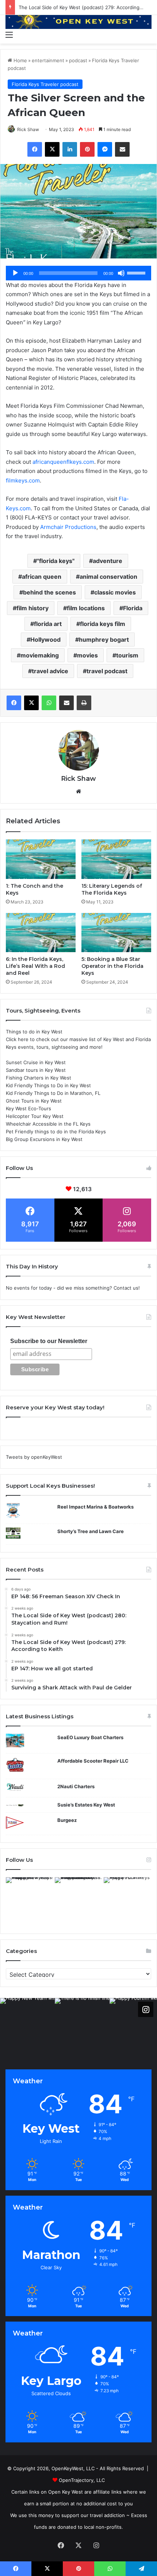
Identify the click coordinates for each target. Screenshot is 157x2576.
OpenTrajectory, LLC (82, 2480)
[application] (78, 273)
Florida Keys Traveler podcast (45, 84)
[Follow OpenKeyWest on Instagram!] (146, 2009)
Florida (133, 608)
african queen (42, 577)
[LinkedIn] (70, 149)
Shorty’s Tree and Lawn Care (91, 1531)
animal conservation (108, 577)
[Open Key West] (78, 21)
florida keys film (103, 624)
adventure (108, 561)
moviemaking (40, 655)
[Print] (84, 703)
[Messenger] (105, 149)
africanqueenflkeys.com (63, 462)
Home (20, 60)
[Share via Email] (122, 149)
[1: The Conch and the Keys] (41, 859)
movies (87, 655)
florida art (48, 624)
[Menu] (9, 34)
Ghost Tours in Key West (34, 1101)
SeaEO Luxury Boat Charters (90, 1737)
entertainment (48, 60)
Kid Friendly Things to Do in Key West (48, 1085)
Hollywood (45, 640)
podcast (78, 60)
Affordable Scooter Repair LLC (93, 1761)
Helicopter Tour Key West (35, 1116)
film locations (86, 608)
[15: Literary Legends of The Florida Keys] (116, 859)
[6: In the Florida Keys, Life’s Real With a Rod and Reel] (41, 933)
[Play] (15, 273)
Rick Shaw (28, 129)
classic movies (115, 592)
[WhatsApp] (49, 703)
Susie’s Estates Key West (86, 1805)
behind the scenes (49, 592)
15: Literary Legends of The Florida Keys (112, 889)
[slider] (137, 272)
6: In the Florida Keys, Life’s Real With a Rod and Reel (35, 966)
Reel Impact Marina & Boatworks (95, 1507)
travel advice (50, 671)
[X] (52, 149)
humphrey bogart (104, 640)
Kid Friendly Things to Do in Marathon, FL (53, 1093)
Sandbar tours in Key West (36, 1070)
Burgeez (67, 1820)
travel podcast (107, 671)
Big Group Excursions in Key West (44, 1139)
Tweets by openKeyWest (34, 1457)
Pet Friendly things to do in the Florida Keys (56, 1132)
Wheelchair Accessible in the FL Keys (48, 1124)
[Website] (78, 791)
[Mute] (121, 273)
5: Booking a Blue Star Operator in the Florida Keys (112, 966)
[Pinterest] (87, 149)
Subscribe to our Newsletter (49, 1341)
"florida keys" (56, 561)
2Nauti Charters (76, 1786)
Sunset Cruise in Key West (36, 1062)
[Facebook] (35, 149)
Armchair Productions (68, 527)
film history (32, 608)
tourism (127, 655)
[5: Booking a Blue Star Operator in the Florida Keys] (116, 933)
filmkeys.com (23, 480)
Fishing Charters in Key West (39, 1078)
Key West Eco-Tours (28, 1108)
